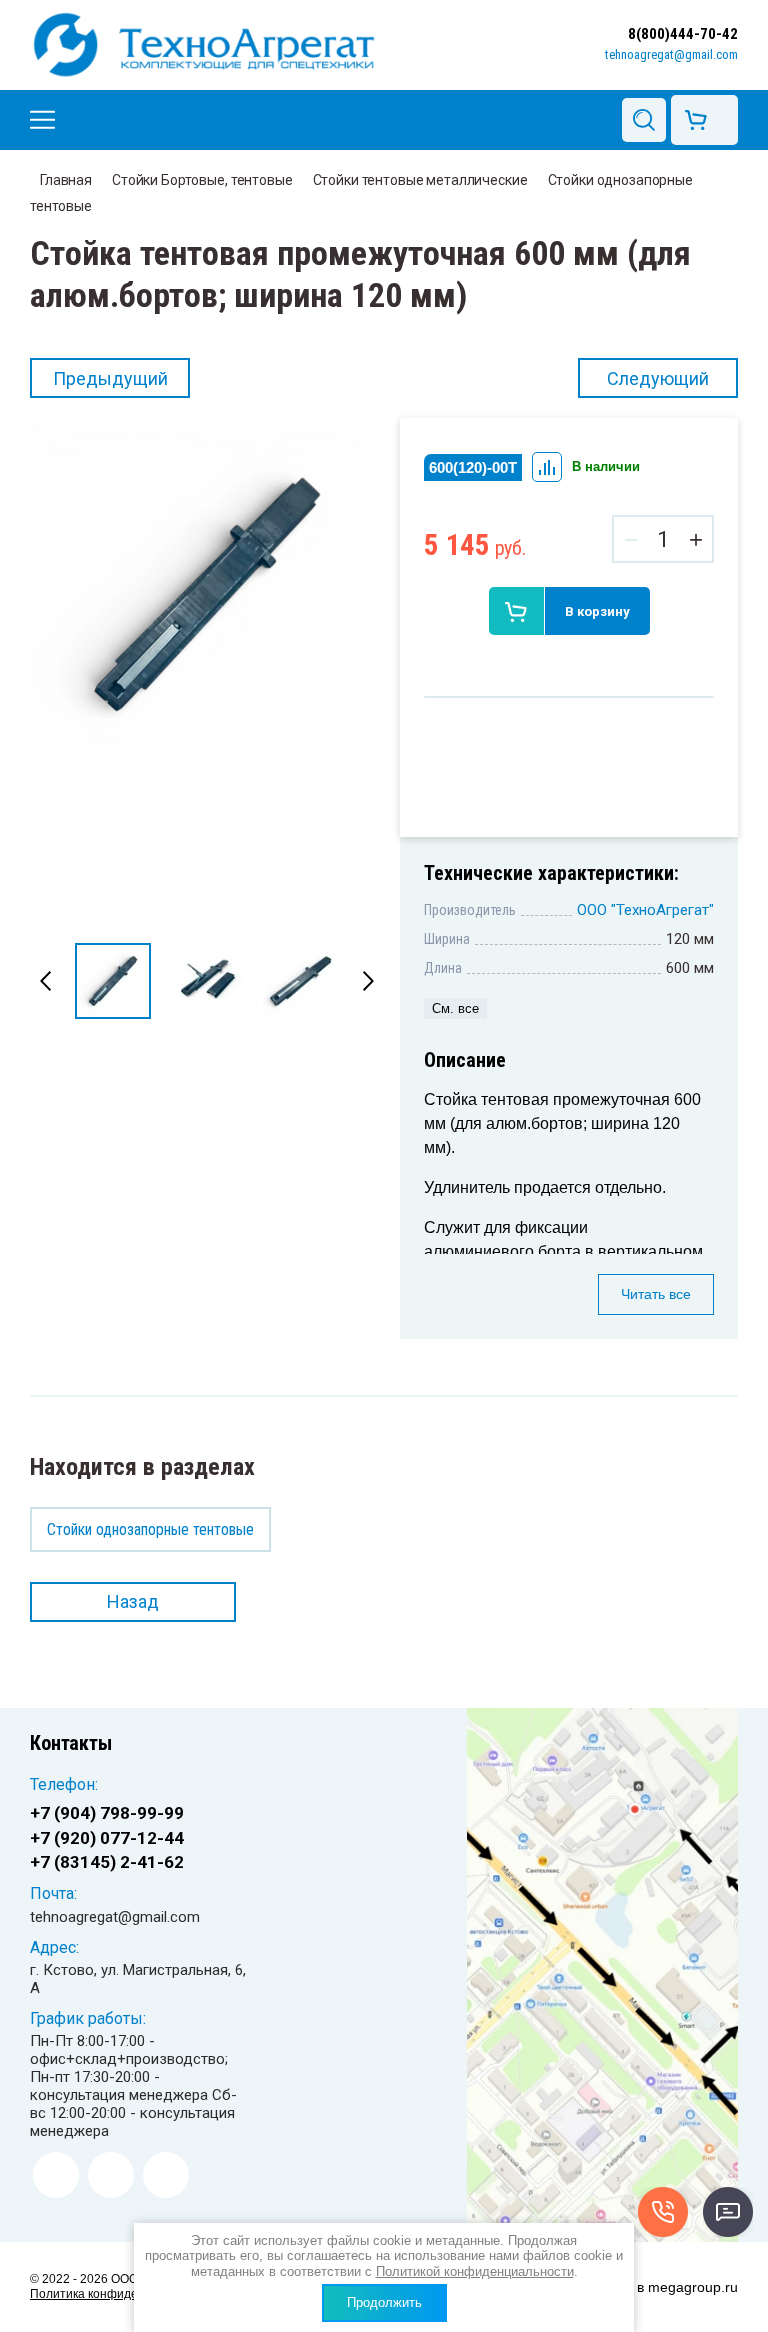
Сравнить (547, 467)
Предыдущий (110, 378)
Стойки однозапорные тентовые (150, 1529)
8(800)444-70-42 (683, 34)
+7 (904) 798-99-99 (107, 1813)
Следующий (658, 378)
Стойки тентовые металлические (420, 180)
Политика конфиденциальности (121, 2294)
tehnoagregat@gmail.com (671, 54)
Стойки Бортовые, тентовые (202, 180)
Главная (66, 180)
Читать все (656, 1294)
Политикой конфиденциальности (475, 2271)
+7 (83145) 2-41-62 (107, 1862)
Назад (133, 1601)
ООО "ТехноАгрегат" (645, 910)
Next (368, 981)
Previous (46, 981)
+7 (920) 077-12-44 (107, 1838)
